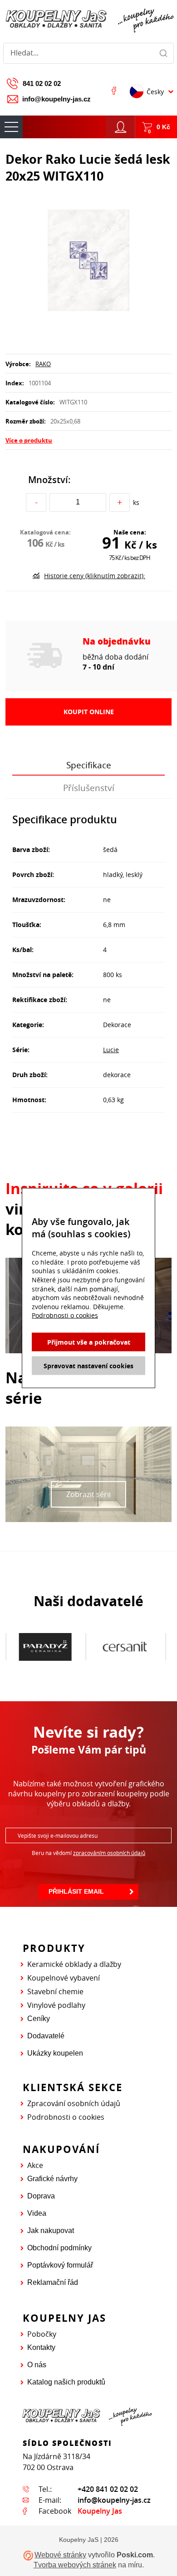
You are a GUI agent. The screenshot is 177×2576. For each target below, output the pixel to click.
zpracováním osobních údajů (109, 1853)
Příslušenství (89, 788)
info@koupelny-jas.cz (57, 99)
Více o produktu (29, 440)
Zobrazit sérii (88, 1494)
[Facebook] (114, 91)
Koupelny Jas (100, 2511)
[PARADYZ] (45, 1647)
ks (136, 502)
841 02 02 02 (42, 83)
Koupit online (89, 712)
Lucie (111, 1050)
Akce (35, 2165)
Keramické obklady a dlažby (74, 1964)
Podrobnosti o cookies (66, 2117)
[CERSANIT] (125, 1647)
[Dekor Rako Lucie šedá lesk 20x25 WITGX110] (88, 261)
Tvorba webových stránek (75, 2565)
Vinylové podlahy (56, 2005)
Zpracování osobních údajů (74, 2103)
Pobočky (42, 2334)
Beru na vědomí (88, 1853)
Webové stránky (60, 2555)
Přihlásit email (76, 1891)
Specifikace (89, 765)
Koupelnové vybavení (64, 1978)
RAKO (43, 364)
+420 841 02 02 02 (108, 2489)
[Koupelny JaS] (88, 19)
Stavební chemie (55, 1991)
